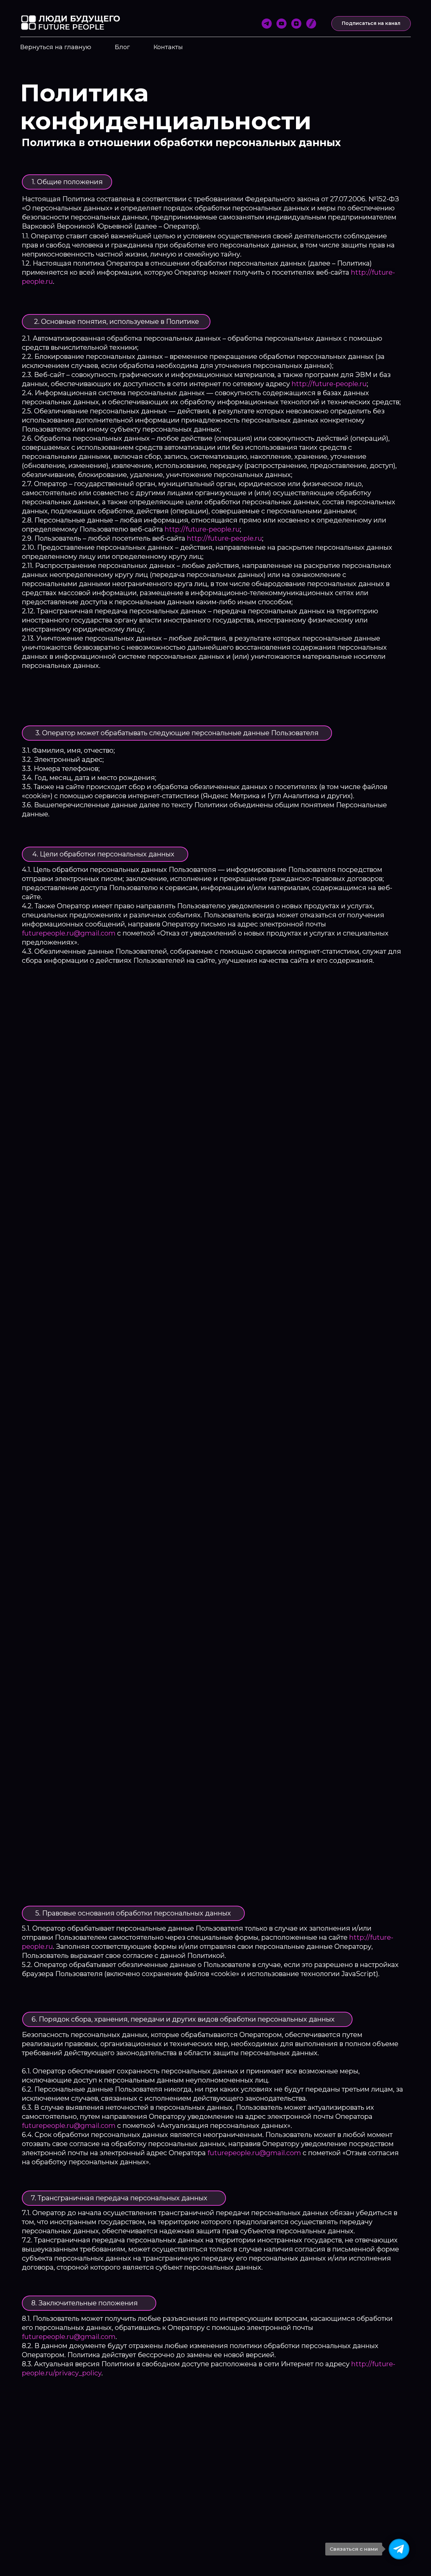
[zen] (296, 24)
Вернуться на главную (56, 47)
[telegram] (267, 24)
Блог (122, 47)
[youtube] (281, 24)
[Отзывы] (311, 24)
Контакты (168, 47)
